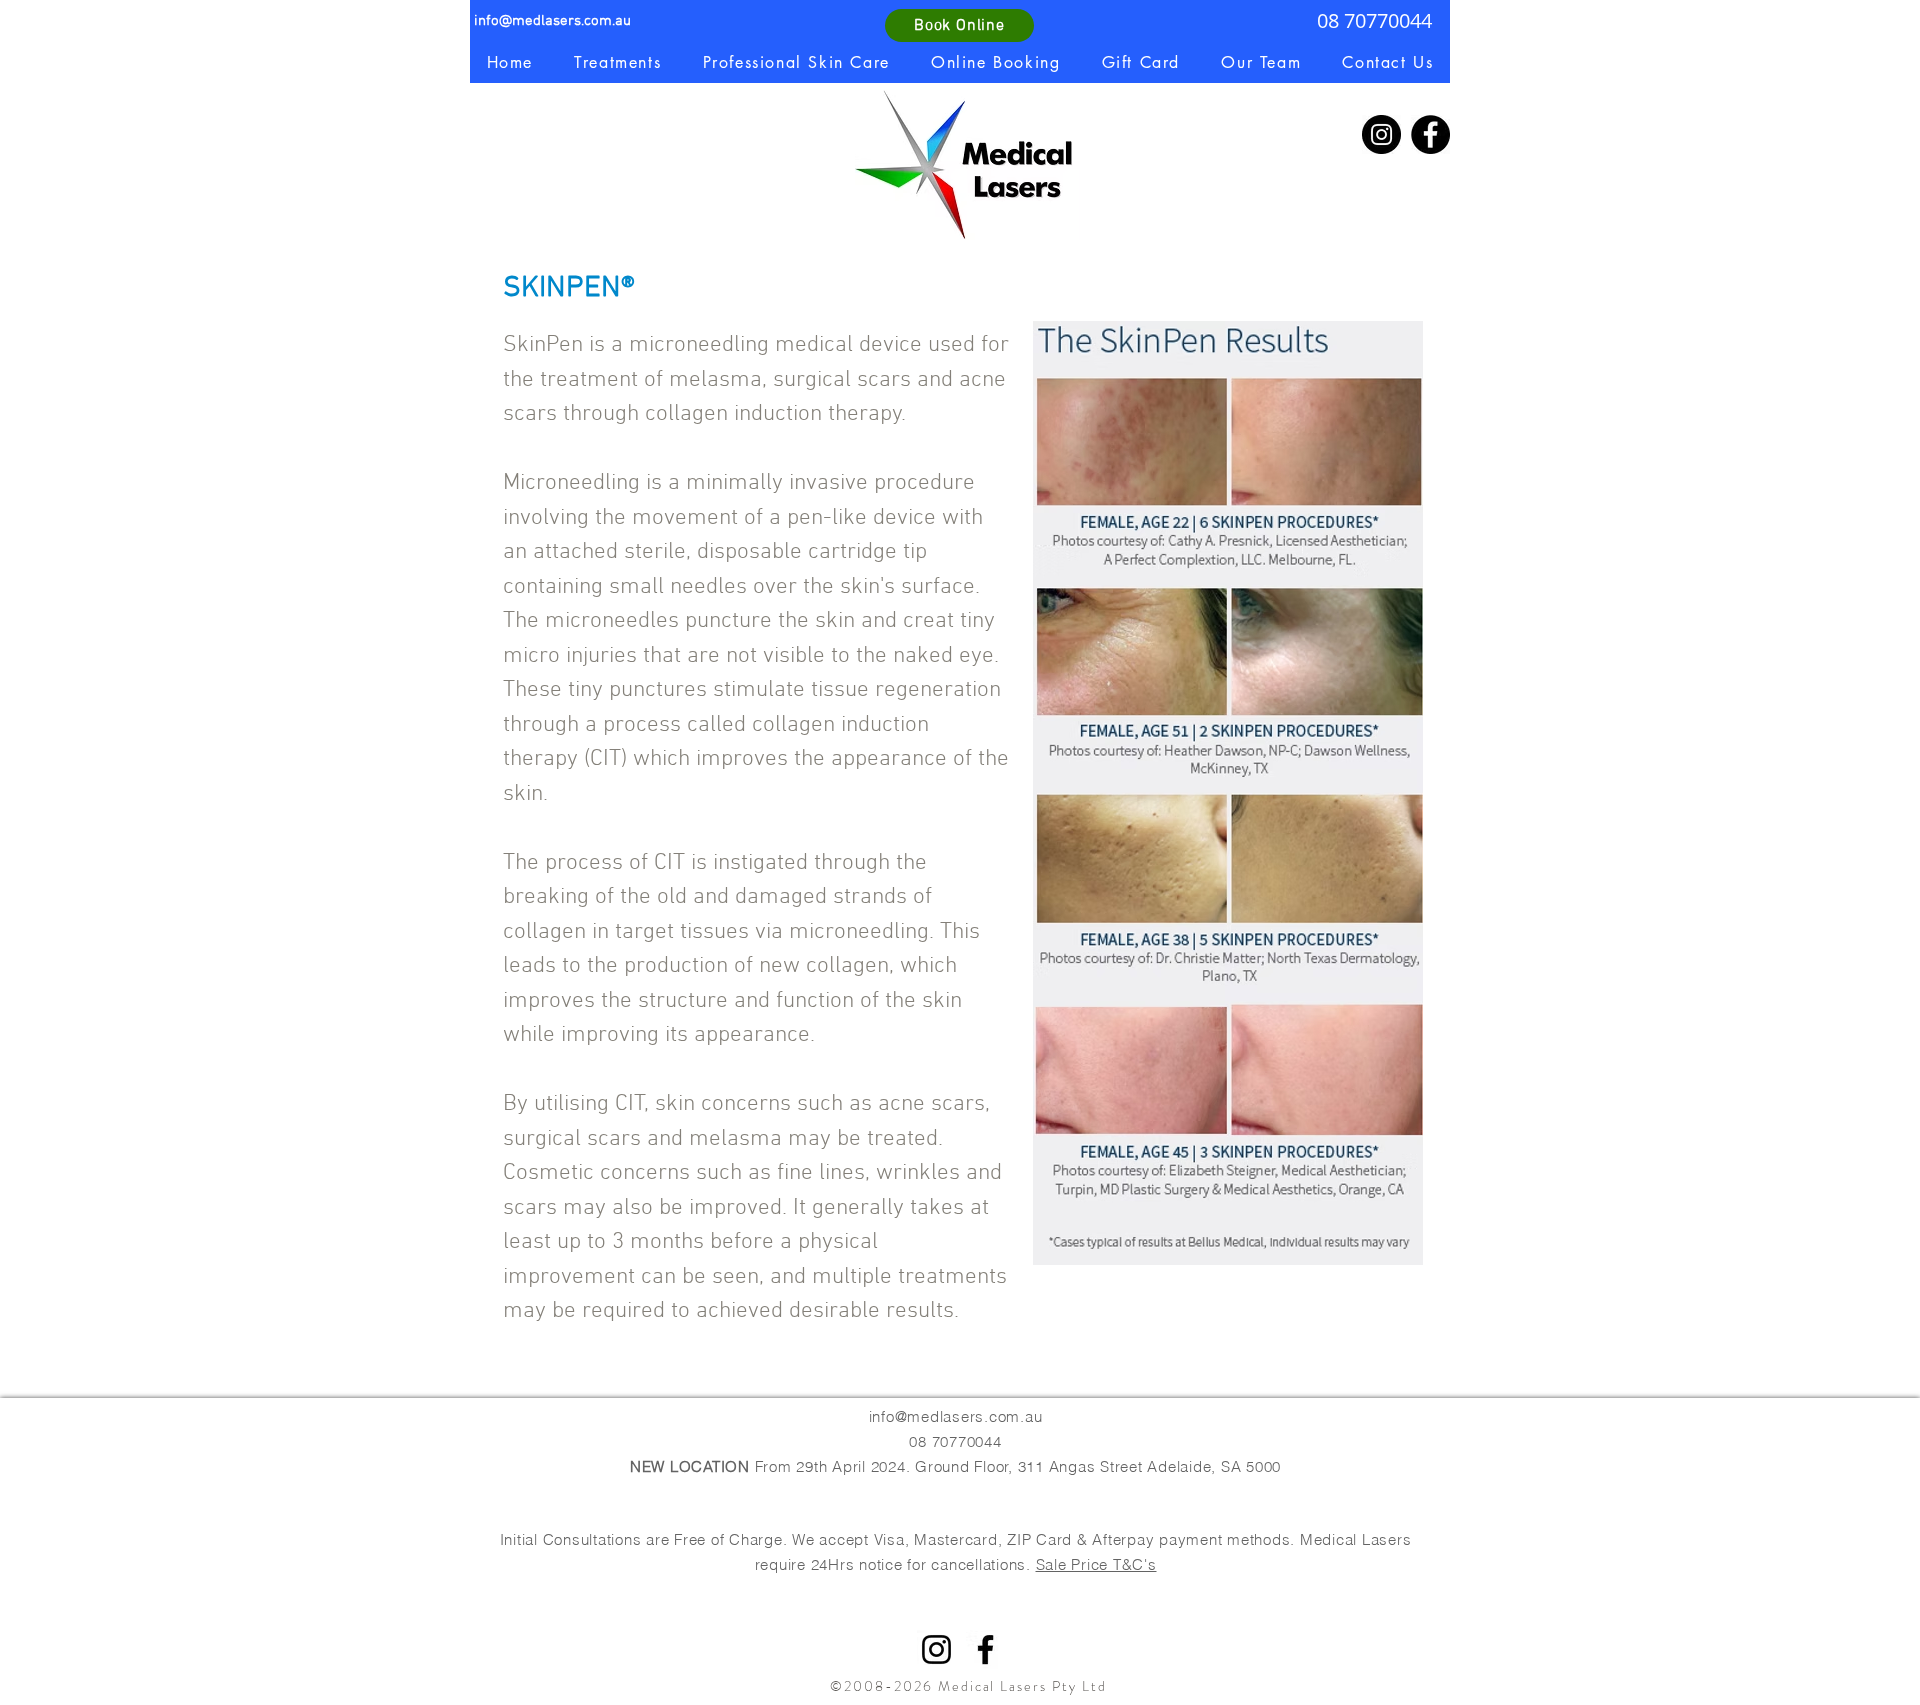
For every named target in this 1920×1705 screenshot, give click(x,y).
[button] (618, 62)
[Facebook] (1430, 134)
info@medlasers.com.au (552, 21)
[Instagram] (1381, 134)
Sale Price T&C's (1096, 1564)
